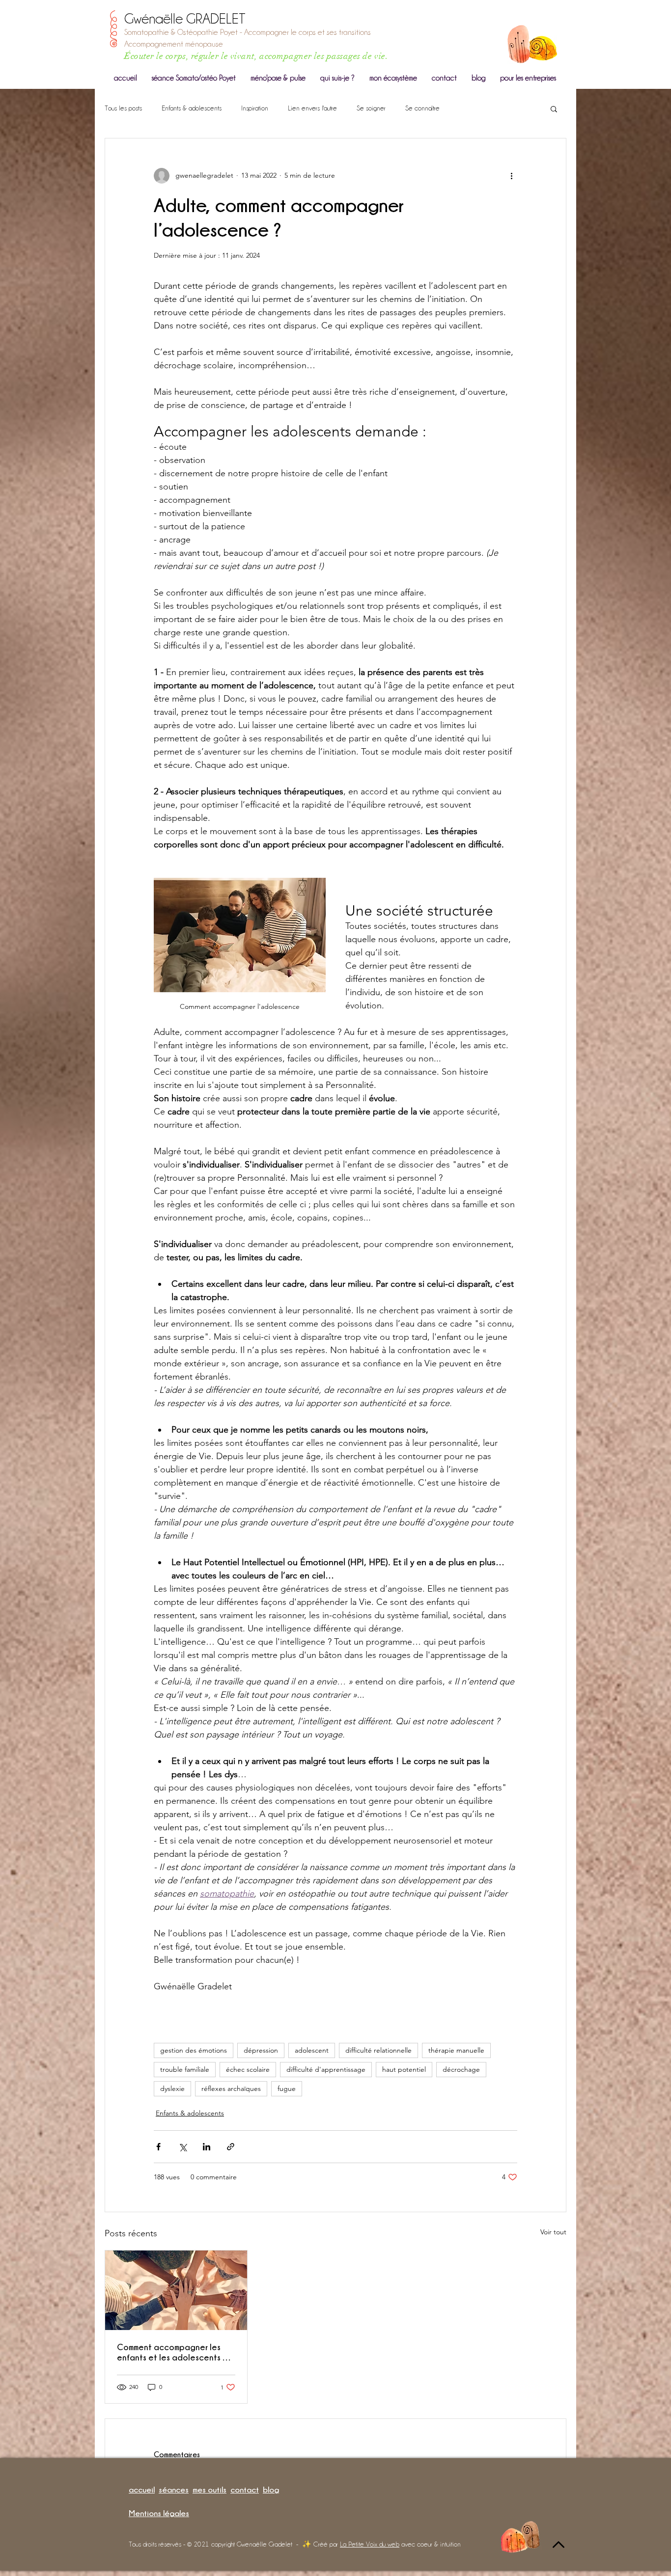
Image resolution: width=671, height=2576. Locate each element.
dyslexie (172, 2088)
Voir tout (553, 2232)
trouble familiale (185, 2069)
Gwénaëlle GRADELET (185, 19)
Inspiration (255, 108)
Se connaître (422, 108)
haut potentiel (404, 2069)
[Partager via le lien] (231, 2147)
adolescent (312, 2050)
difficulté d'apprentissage (326, 2069)
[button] (554, 108)
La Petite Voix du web (370, 2544)
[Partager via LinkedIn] (207, 2147)
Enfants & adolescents (192, 108)
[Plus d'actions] (511, 176)
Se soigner (371, 108)
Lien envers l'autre (312, 108)
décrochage (461, 2069)
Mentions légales (159, 2513)
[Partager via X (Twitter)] (182, 2147)
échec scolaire (248, 2069)
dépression (261, 2050)
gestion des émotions (194, 2050)
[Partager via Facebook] (158, 2147)
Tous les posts (123, 108)
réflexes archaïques (231, 2088)
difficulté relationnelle (378, 2050)
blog (271, 2490)
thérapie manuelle (456, 2050)
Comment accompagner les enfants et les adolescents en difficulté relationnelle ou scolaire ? (175, 2352)
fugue (287, 2088)
